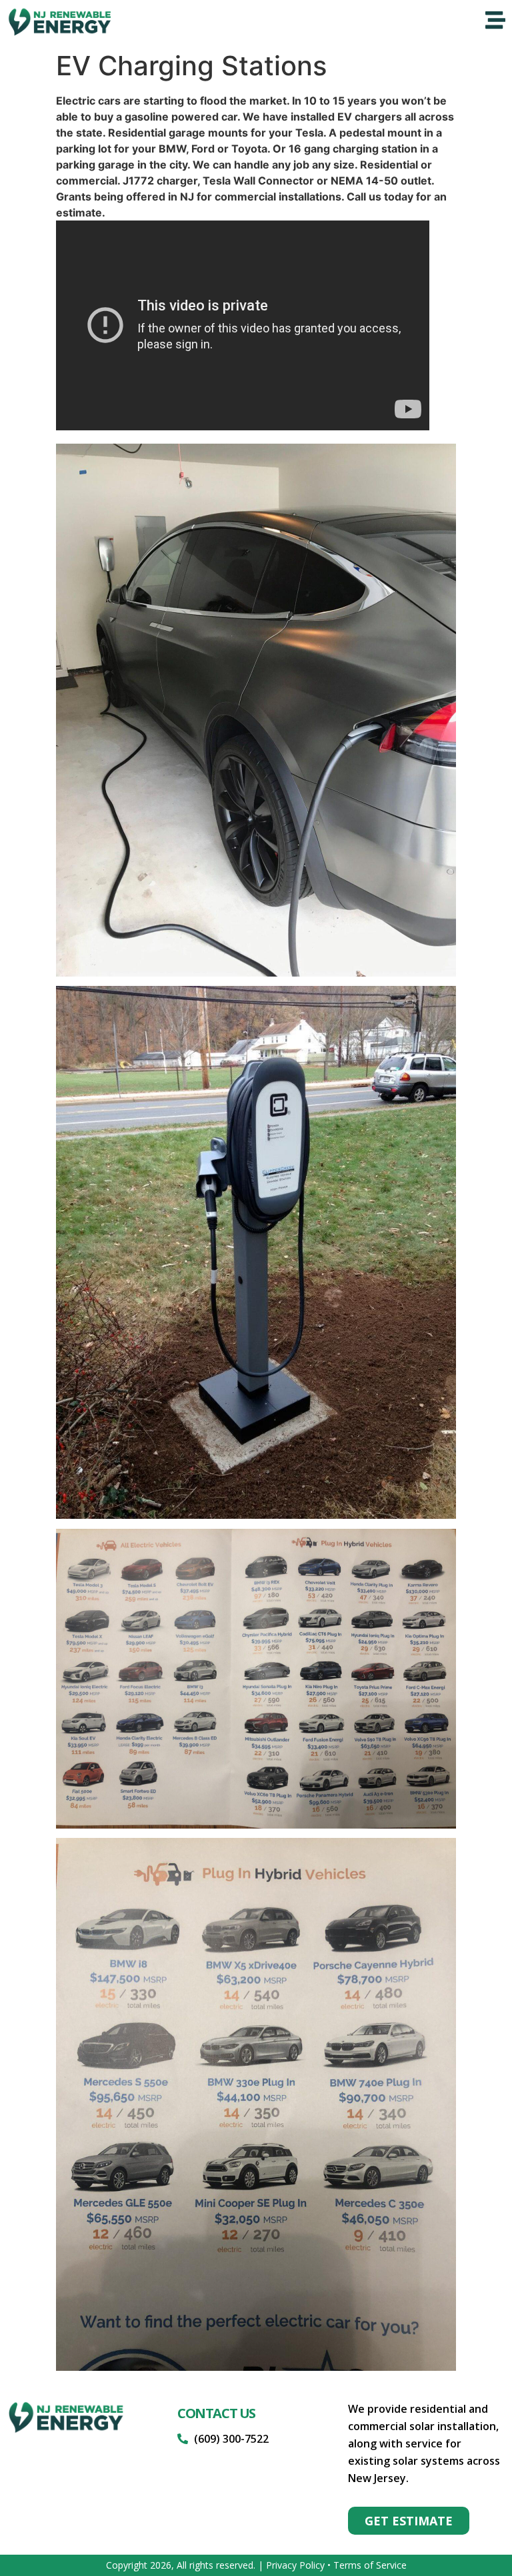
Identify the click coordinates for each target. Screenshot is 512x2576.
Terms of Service (370, 2565)
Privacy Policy (295, 2565)
